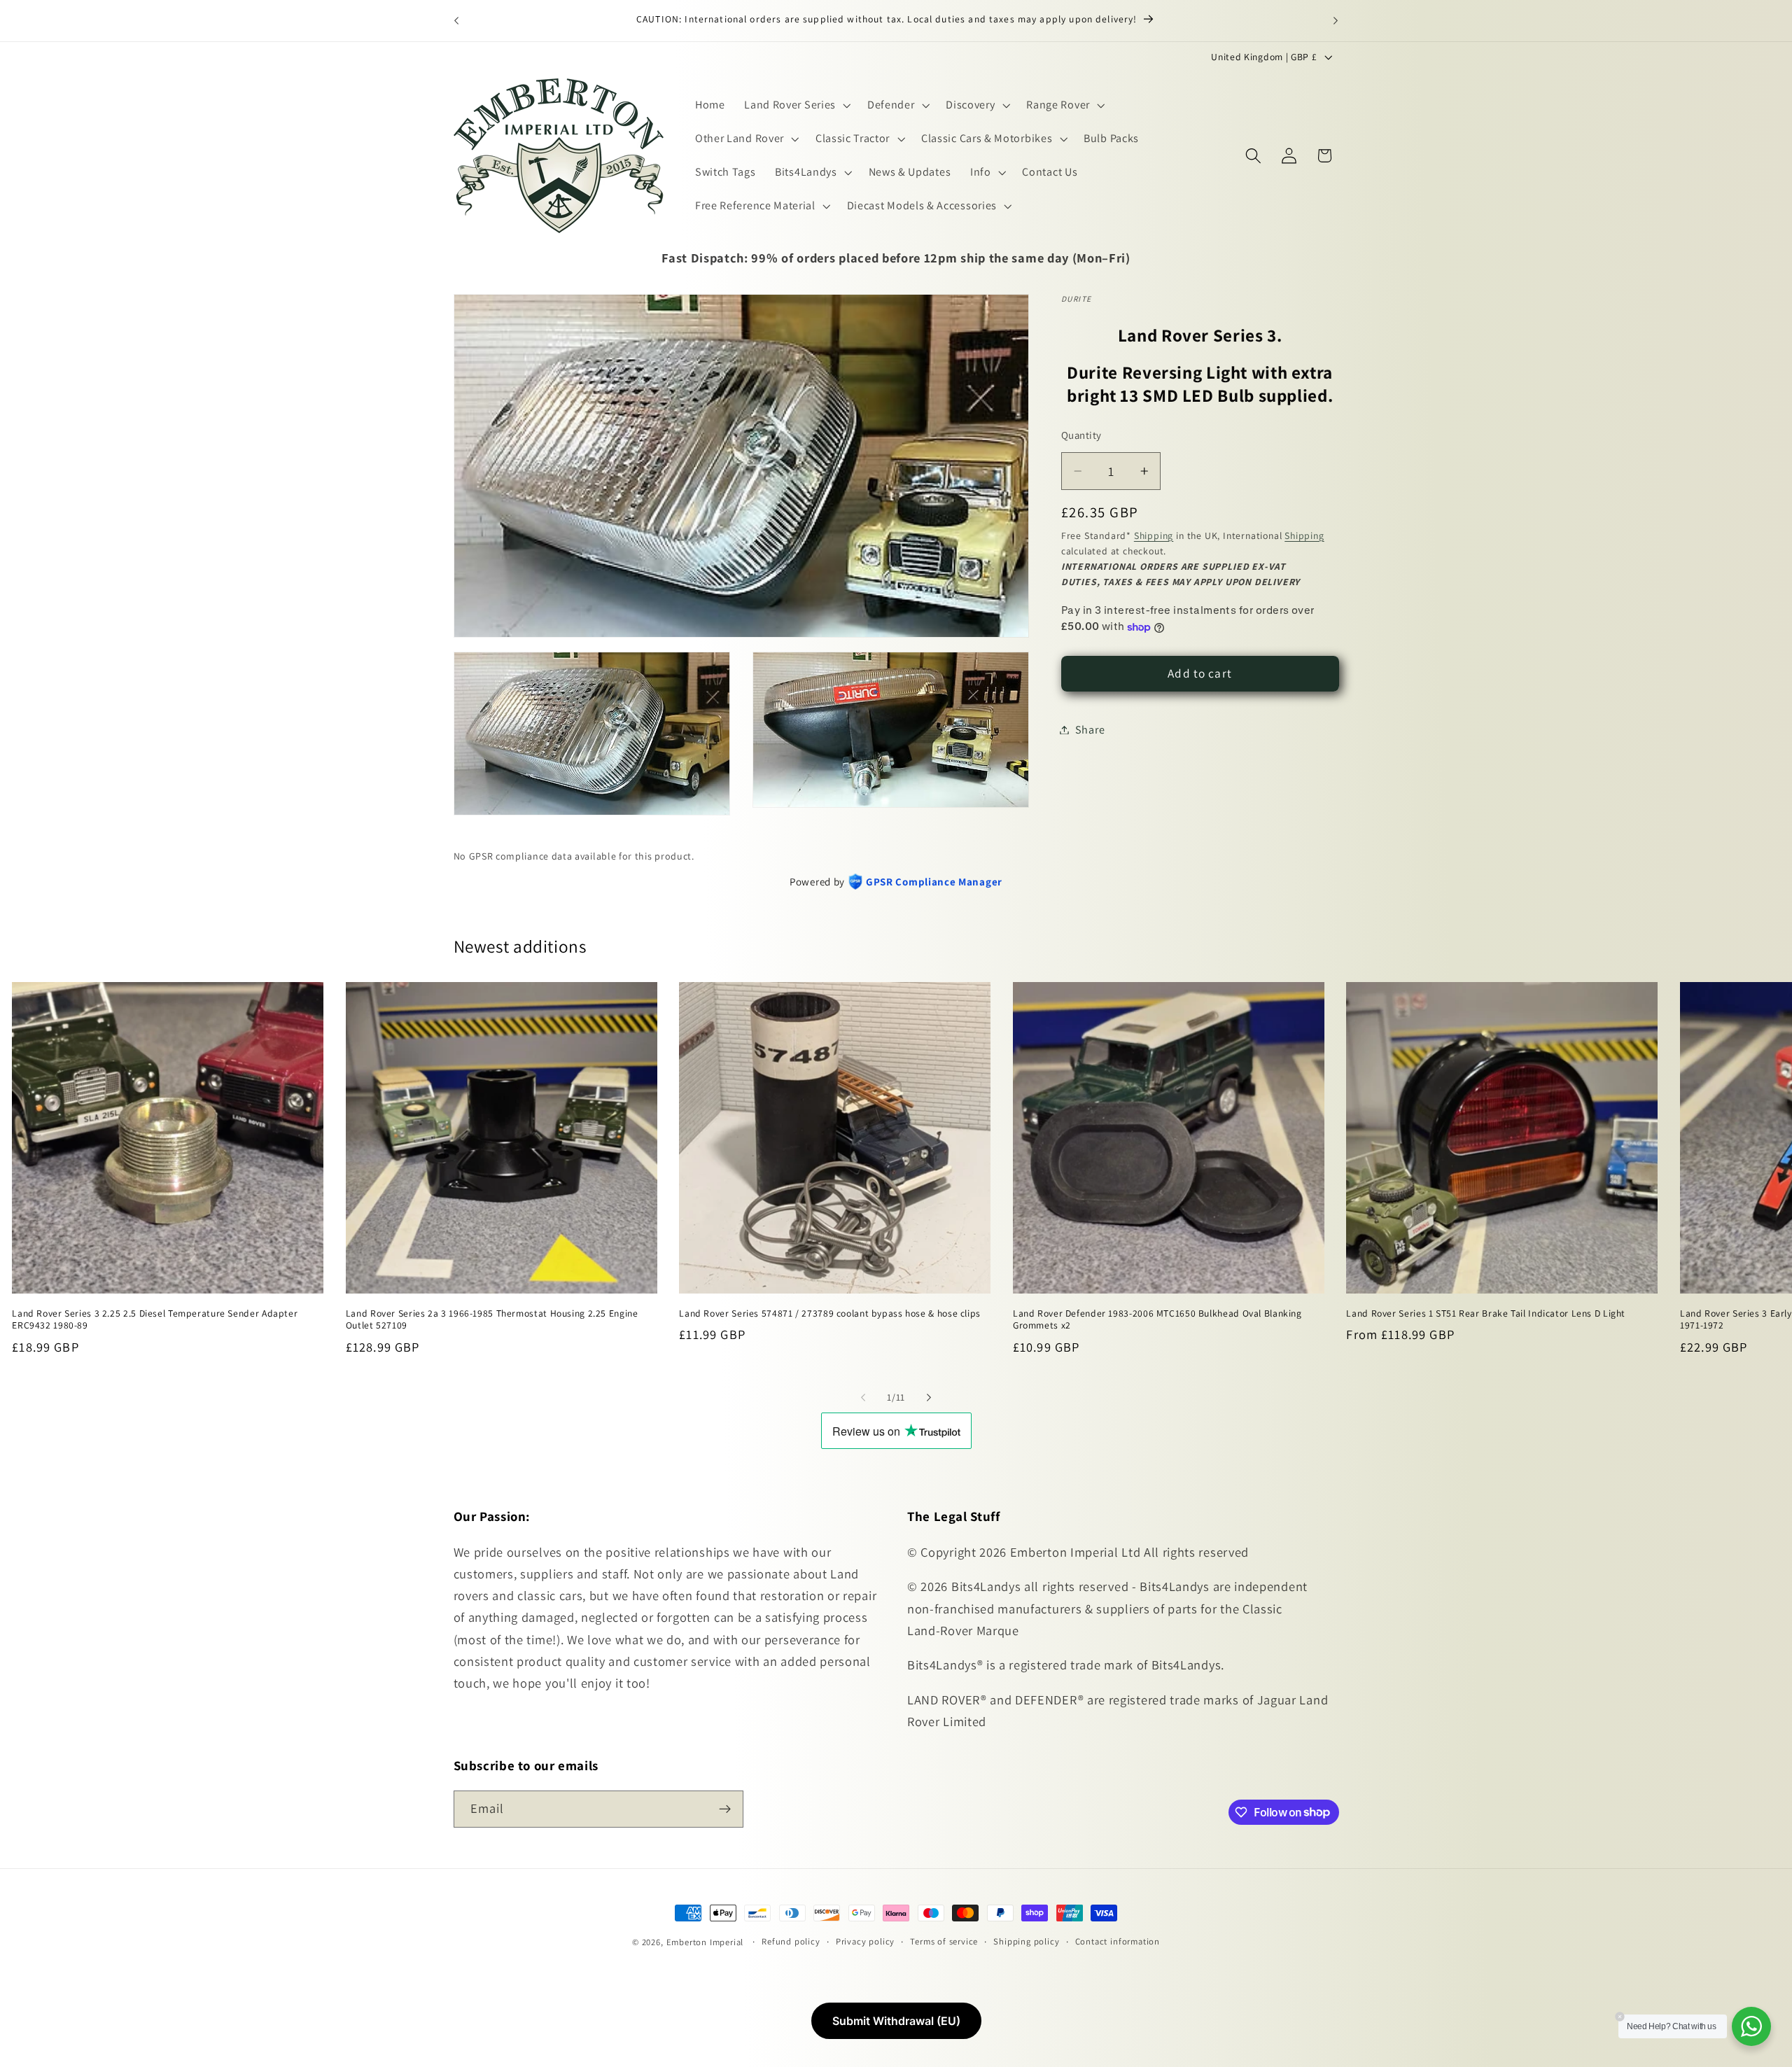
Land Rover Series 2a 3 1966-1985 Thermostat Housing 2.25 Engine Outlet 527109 (492, 1319)
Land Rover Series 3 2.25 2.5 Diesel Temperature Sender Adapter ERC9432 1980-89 (155, 1319)
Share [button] (1090, 730)
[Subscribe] (725, 1809)
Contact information (1118, 1941)
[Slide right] (929, 1397)
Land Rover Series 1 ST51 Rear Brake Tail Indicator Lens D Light (1486, 1313)
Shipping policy (1026, 1941)
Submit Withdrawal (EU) (896, 2021)
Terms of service (944, 1941)
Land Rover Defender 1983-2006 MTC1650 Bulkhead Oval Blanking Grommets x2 (1157, 1319)
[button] (796, 106)
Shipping (1154, 535)
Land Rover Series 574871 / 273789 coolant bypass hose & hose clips (830, 1313)
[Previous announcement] (456, 20)
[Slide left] (863, 1397)
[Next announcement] (1336, 20)
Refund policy (791, 1941)
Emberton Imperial (705, 1942)
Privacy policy (865, 1941)
